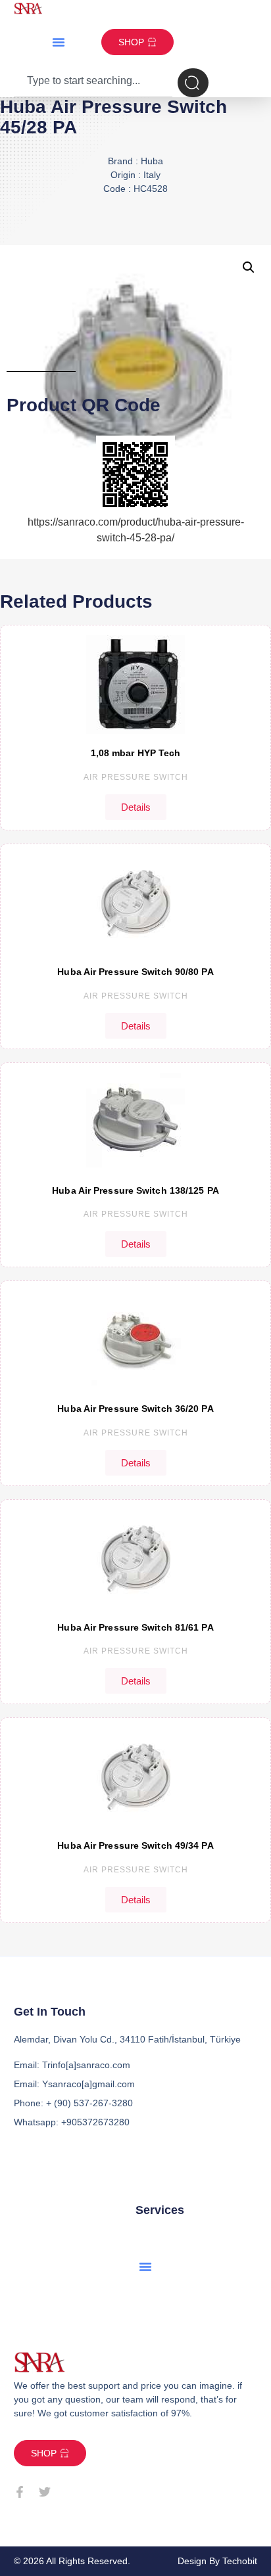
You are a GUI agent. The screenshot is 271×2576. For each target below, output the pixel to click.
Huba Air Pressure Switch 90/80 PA (135, 972)
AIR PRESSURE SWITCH (136, 777)
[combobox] (93, 83)
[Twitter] (45, 2492)
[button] (59, 42)
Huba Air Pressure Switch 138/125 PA (135, 1190)
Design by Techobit (217, 2561)
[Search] (193, 83)
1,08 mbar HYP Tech (136, 753)
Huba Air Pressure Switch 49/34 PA (135, 1845)
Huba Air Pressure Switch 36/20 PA (135, 1409)
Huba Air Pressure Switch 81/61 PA (135, 1627)
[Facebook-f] (20, 2492)
